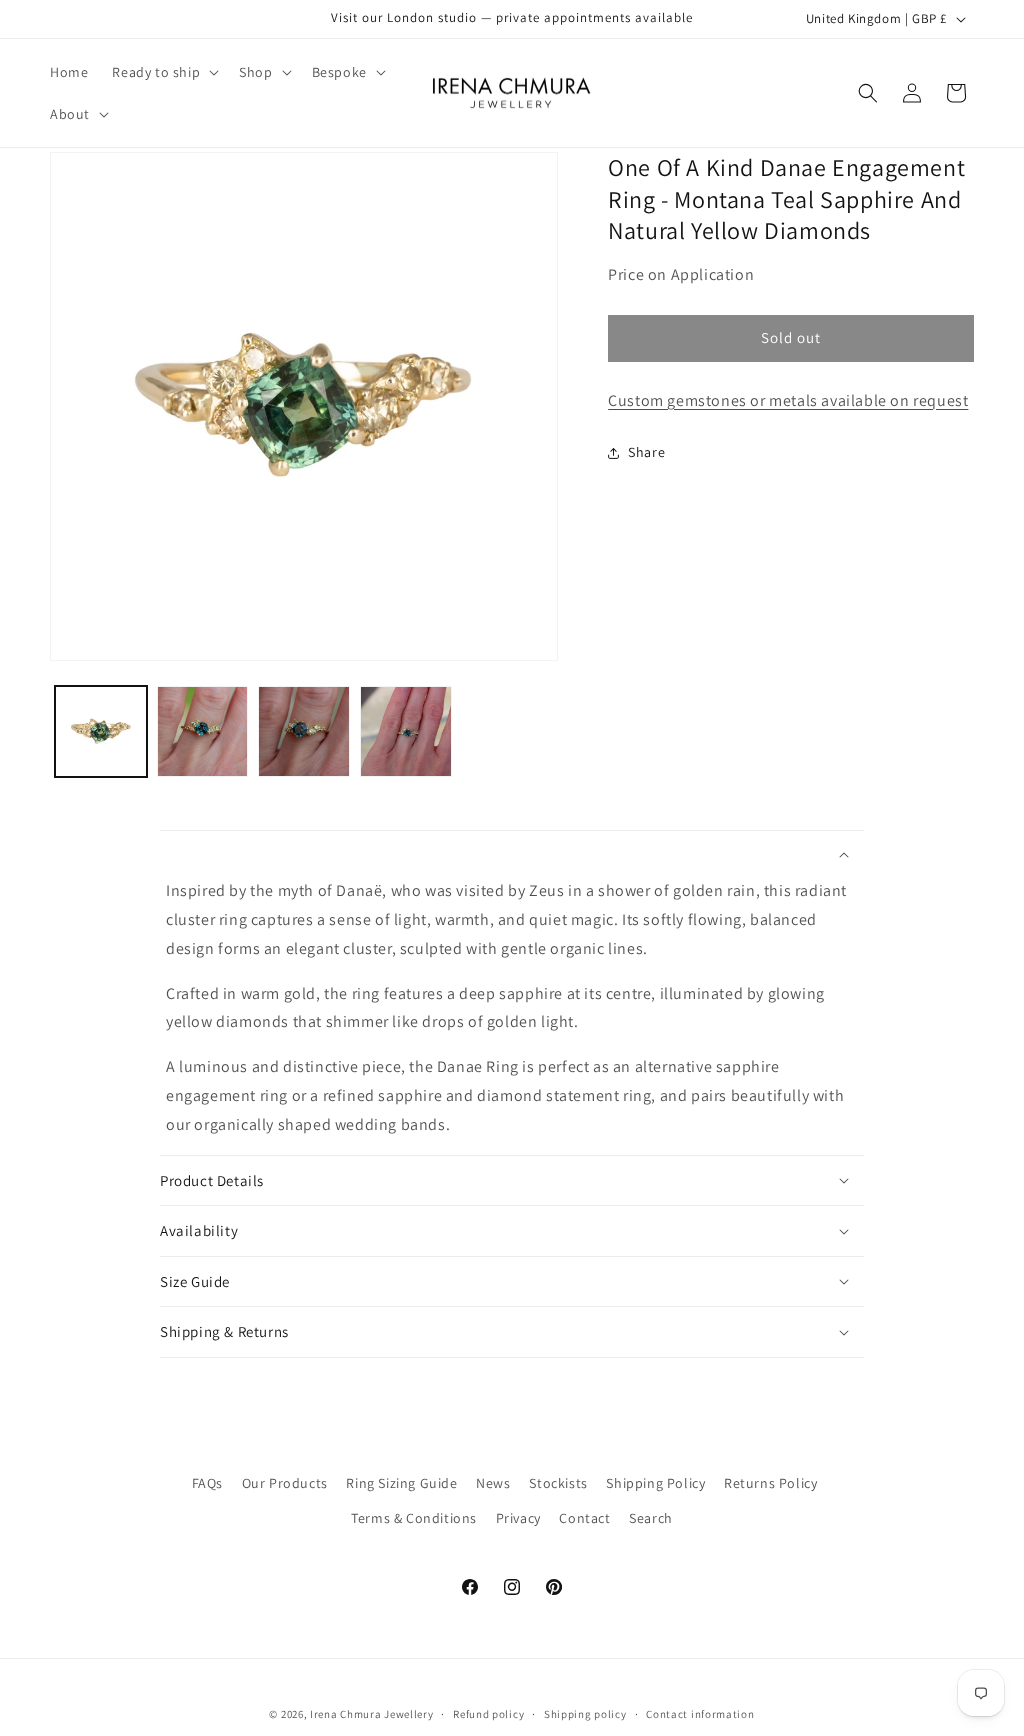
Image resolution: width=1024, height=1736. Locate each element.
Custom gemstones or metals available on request (788, 400)
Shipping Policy (655, 1483)
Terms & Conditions (414, 1518)
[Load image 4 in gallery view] (406, 732)
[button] (163, 72)
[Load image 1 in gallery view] (101, 732)
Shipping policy (585, 1714)
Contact (584, 1518)
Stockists (558, 1483)
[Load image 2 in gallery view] (203, 732)
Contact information (700, 1714)
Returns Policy (770, 1483)
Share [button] (646, 452)
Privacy (518, 1518)
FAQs (207, 1483)
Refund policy (488, 1714)
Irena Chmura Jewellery (371, 1714)
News (493, 1483)
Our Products (285, 1483)
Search (651, 1518)
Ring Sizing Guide (401, 1483)
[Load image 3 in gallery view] (304, 732)
